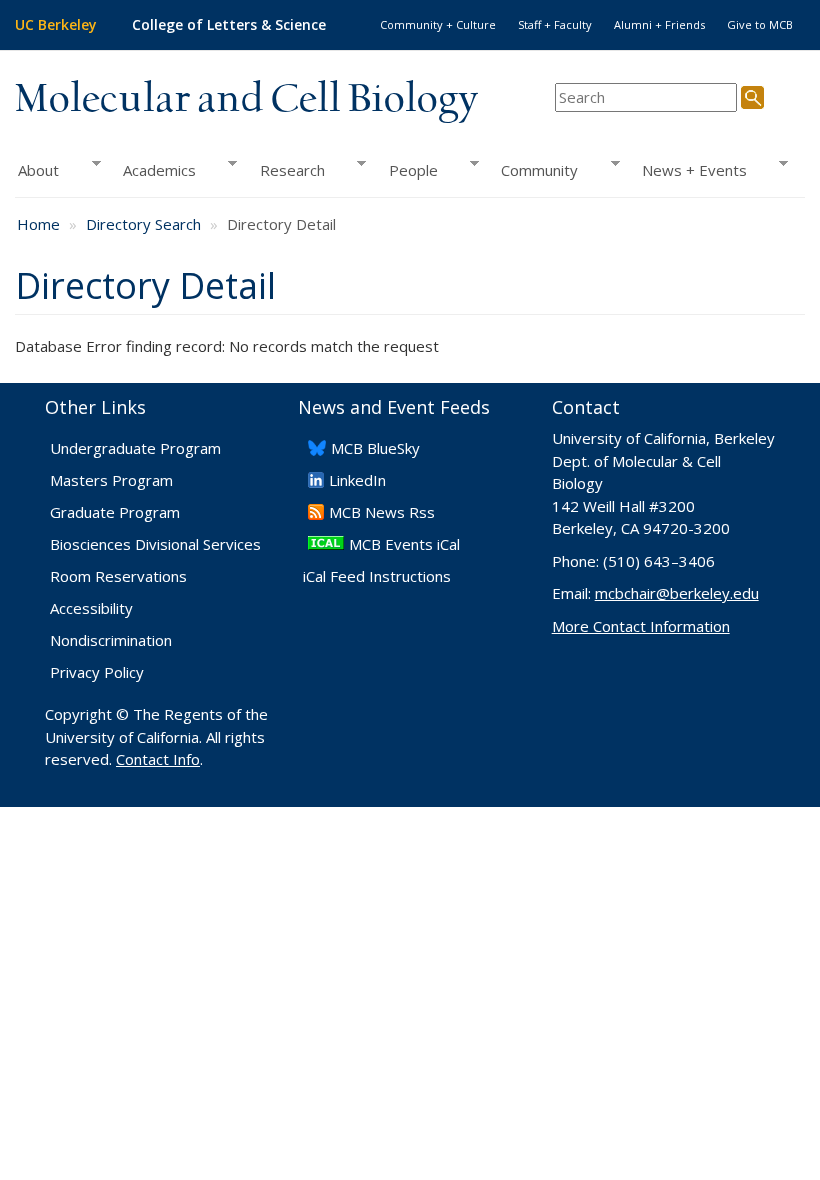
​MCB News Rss (382, 512)
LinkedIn (357, 480)
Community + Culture (438, 24)
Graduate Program (115, 512)
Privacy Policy (97, 672)
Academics (154, 170)
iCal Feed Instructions (377, 576)
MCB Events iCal (404, 544)
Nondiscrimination (111, 640)
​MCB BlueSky (375, 448)
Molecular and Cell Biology (246, 100)
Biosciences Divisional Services (155, 544)
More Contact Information (641, 626)
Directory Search (143, 224)
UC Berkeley (56, 24)
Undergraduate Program (135, 448)
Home (38, 224)
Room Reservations (118, 576)
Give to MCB (760, 24)
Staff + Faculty (555, 24)
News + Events (689, 170)
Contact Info (158, 759)
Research (287, 170)
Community (534, 170)
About (37, 170)
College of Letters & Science (229, 24)
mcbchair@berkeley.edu (677, 593)
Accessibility (91, 608)
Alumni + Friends (659, 24)
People (407, 170)
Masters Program (111, 480)
